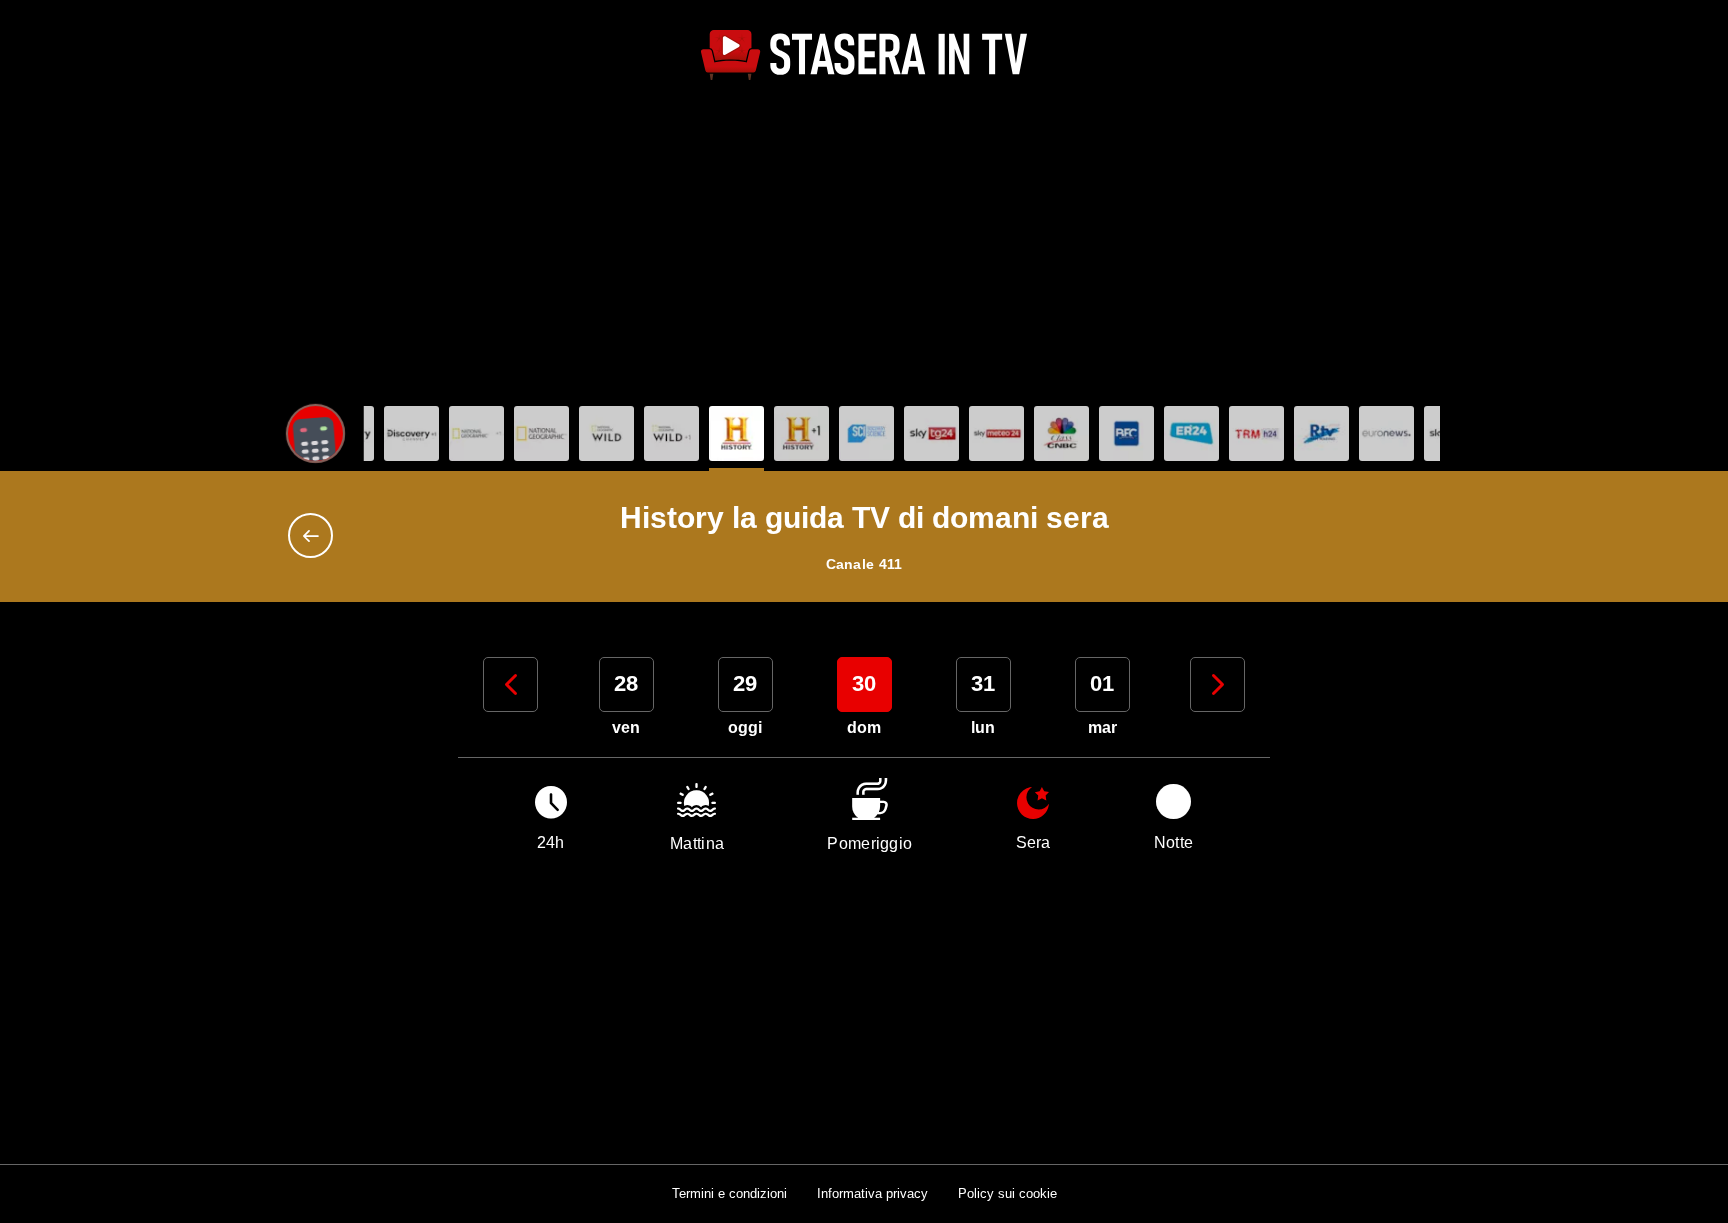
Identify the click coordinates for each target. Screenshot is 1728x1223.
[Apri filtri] (315, 433)
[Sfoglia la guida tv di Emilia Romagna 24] (1191, 433)
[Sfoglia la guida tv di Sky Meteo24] (996, 433)
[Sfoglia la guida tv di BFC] (1126, 433)
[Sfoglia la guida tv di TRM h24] (1256, 433)
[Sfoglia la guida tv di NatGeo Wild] (606, 433)
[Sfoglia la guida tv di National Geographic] (476, 433)
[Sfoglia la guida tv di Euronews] (1386, 433)
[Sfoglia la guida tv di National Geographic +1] (541, 433)
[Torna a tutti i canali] (315, 535)
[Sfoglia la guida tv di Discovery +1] (411, 433)
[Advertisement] (864, 246)
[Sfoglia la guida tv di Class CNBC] (1061, 433)
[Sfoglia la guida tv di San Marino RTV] (1321, 433)
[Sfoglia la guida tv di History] (736, 433)
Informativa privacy (872, 1193)
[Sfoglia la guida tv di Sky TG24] (931, 433)
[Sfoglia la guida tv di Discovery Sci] (866, 433)
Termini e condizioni (729, 1193)
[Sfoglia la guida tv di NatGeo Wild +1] (671, 433)
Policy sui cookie (1007, 1193)
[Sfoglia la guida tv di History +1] (801, 433)
